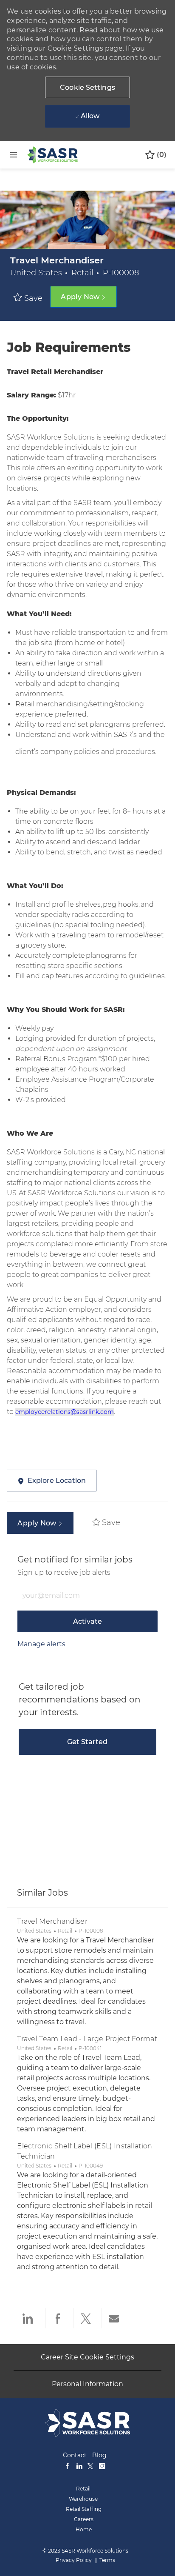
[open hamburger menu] (14, 155)
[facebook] (68, 2465)
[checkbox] (30, 298)
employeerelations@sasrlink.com (65, 1412)
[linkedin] (79, 2465)
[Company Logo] (52, 154)
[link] (41, 1644)
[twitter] (90, 2465)
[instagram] (102, 2465)
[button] (87, 87)
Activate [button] (87, 1621)
